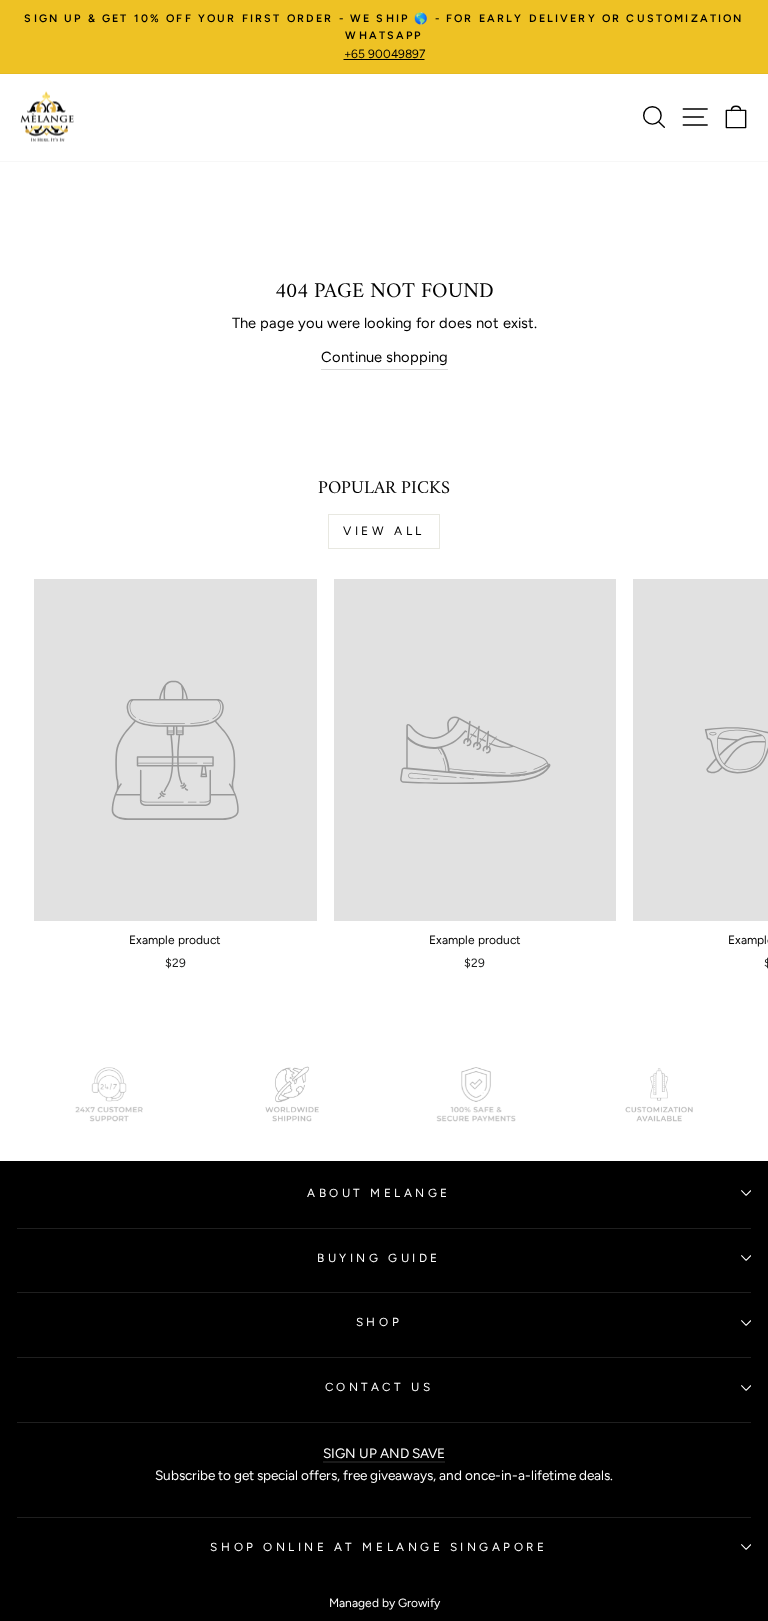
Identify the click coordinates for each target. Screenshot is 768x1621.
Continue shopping (384, 357)
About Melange (379, 1193)
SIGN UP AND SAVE (384, 1453)
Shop (379, 1322)
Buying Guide (378, 1258)
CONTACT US (379, 1387)
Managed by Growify (384, 1603)
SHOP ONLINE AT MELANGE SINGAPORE (378, 1547)
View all (384, 531)
